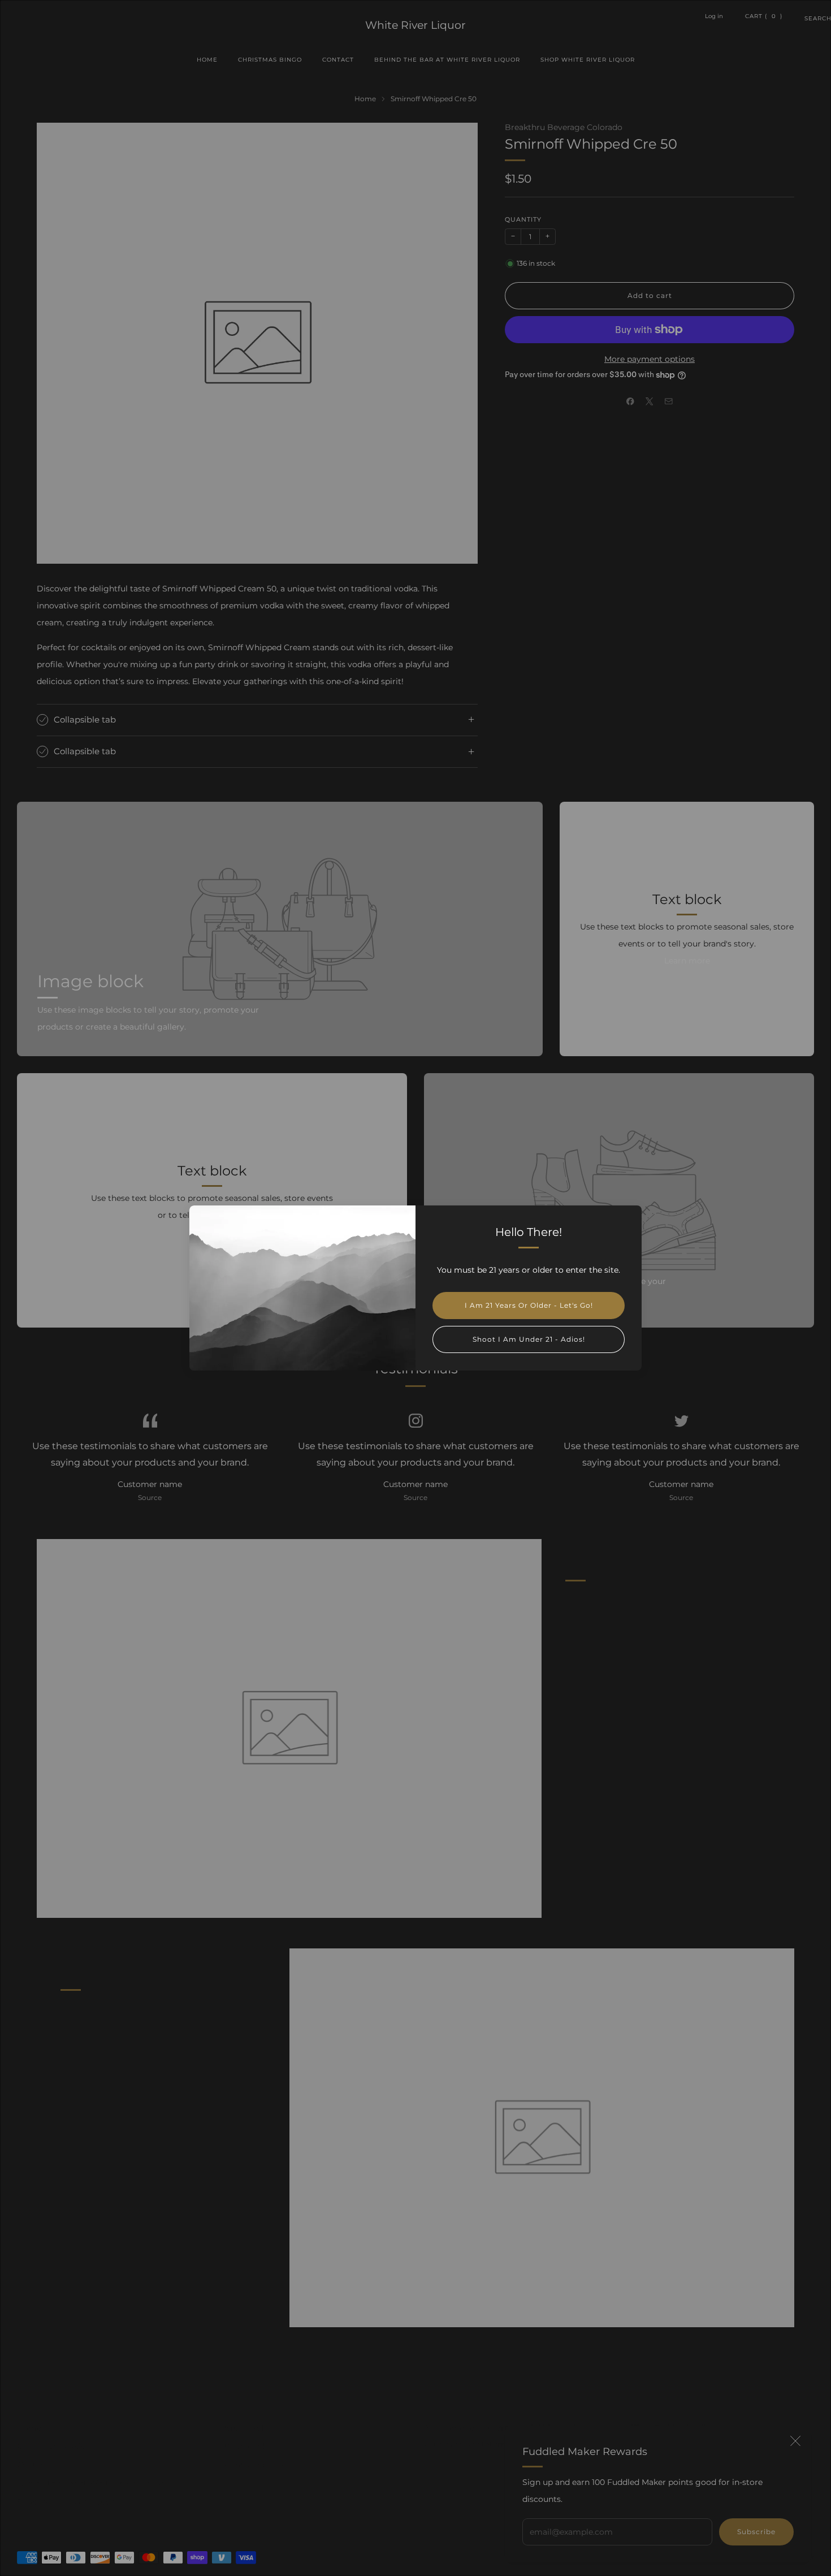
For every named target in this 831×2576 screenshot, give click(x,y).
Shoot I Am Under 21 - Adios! (529, 1339)
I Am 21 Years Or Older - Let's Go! (529, 1305)
